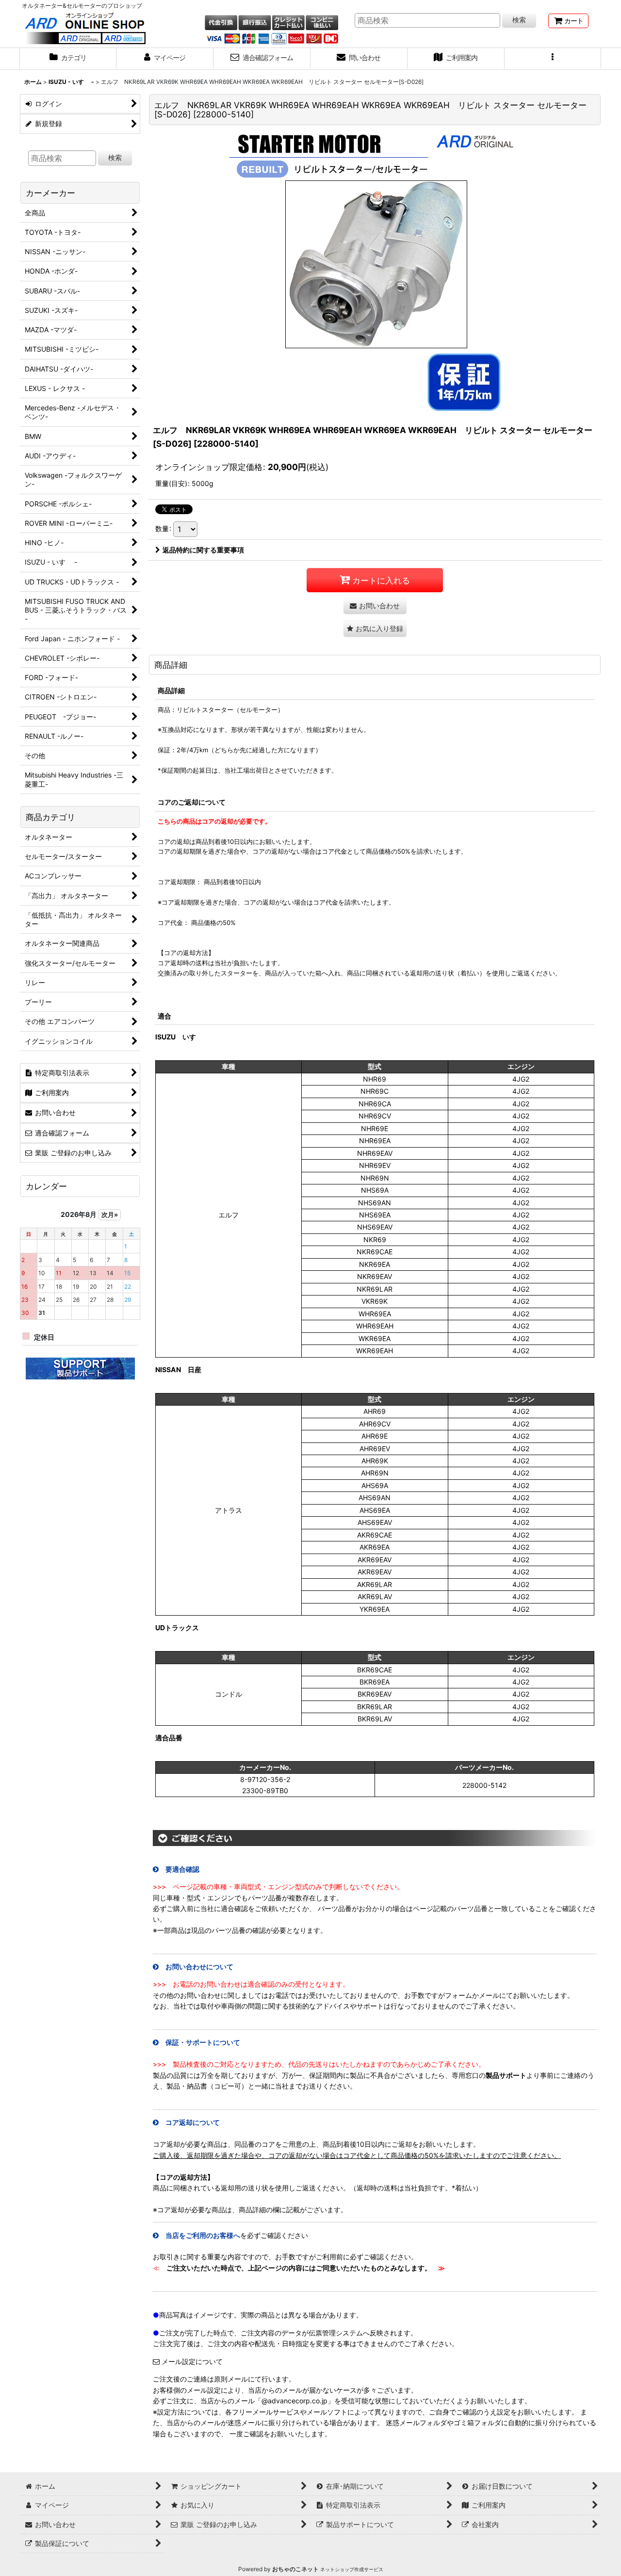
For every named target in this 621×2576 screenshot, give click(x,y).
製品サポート (506, 2075)
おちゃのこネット (295, 2569)
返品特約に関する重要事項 (203, 550)
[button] (553, 59)
